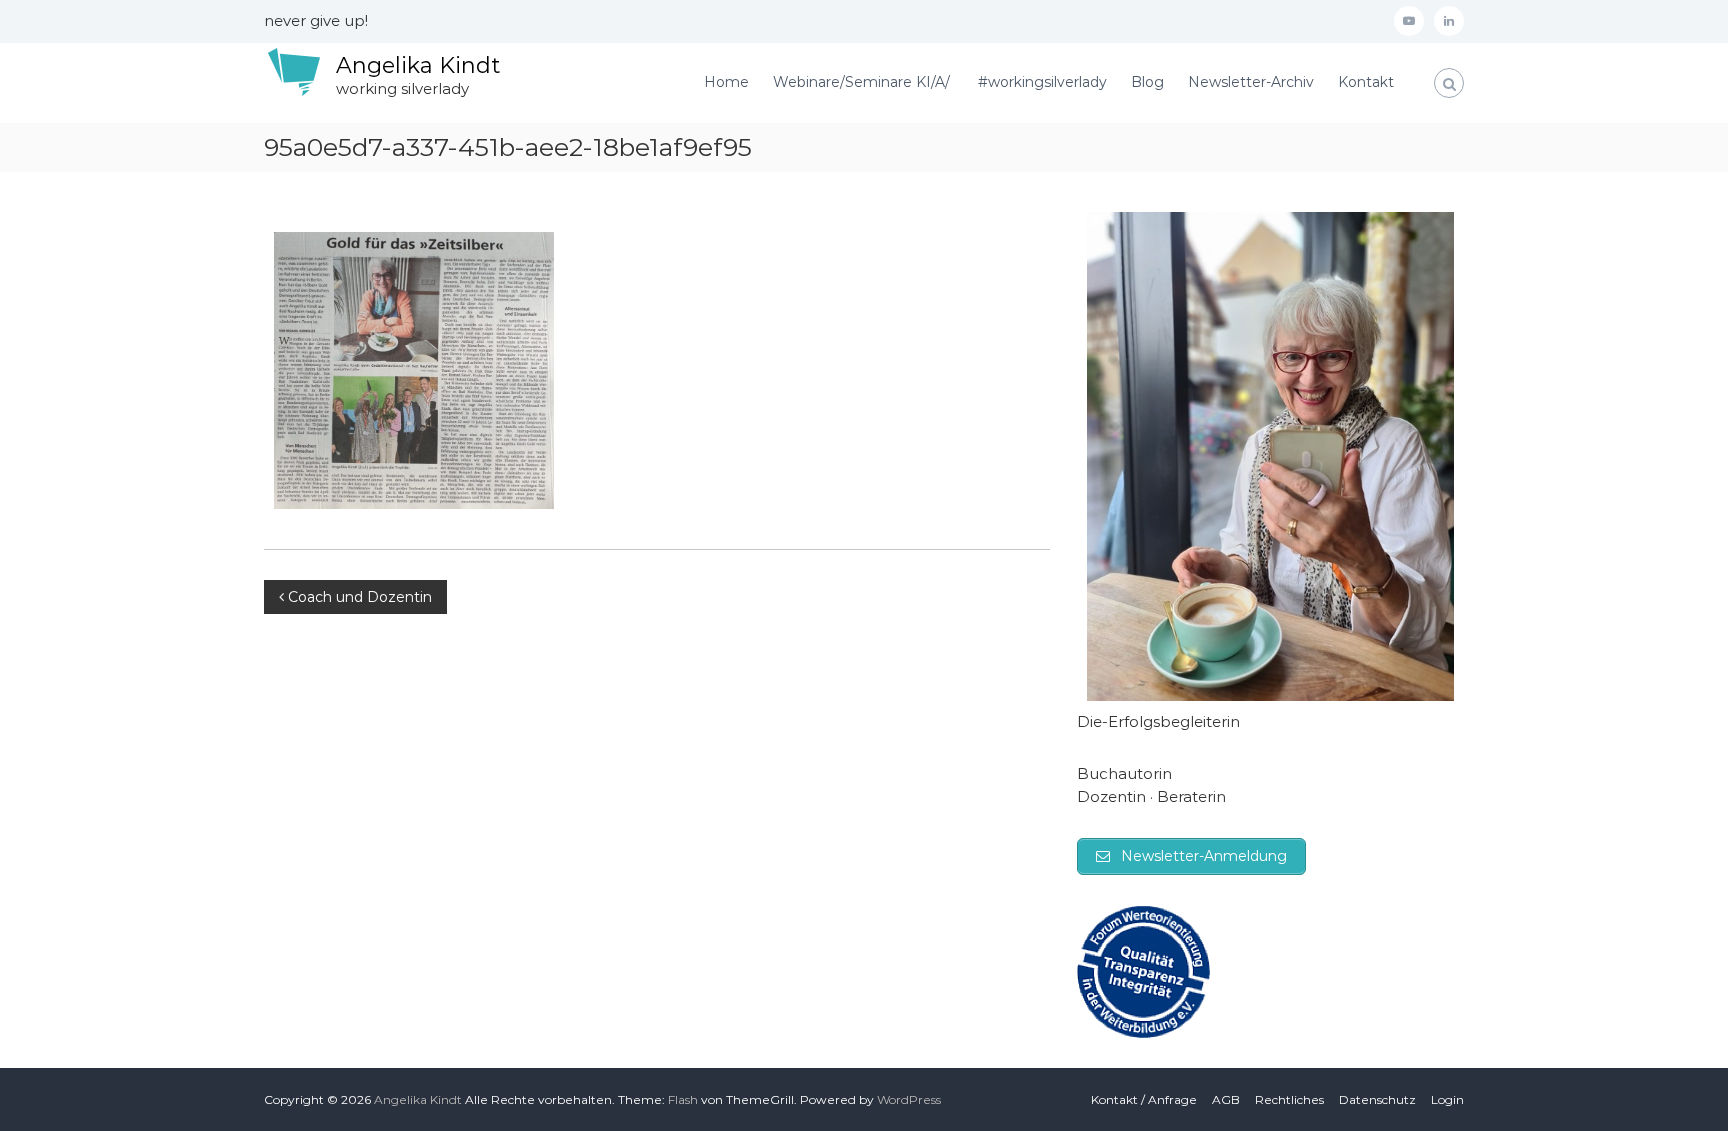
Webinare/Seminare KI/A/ (863, 82)
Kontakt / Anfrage (1144, 1099)
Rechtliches (1289, 1099)
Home (726, 82)
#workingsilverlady (1042, 82)
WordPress (909, 1099)
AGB (1226, 1099)
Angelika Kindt (418, 65)
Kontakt (1366, 82)
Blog (1147, 82)
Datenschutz (1377, 1099)
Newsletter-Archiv (1251, 82)
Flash (683, 1099)
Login (1447, 1099)
